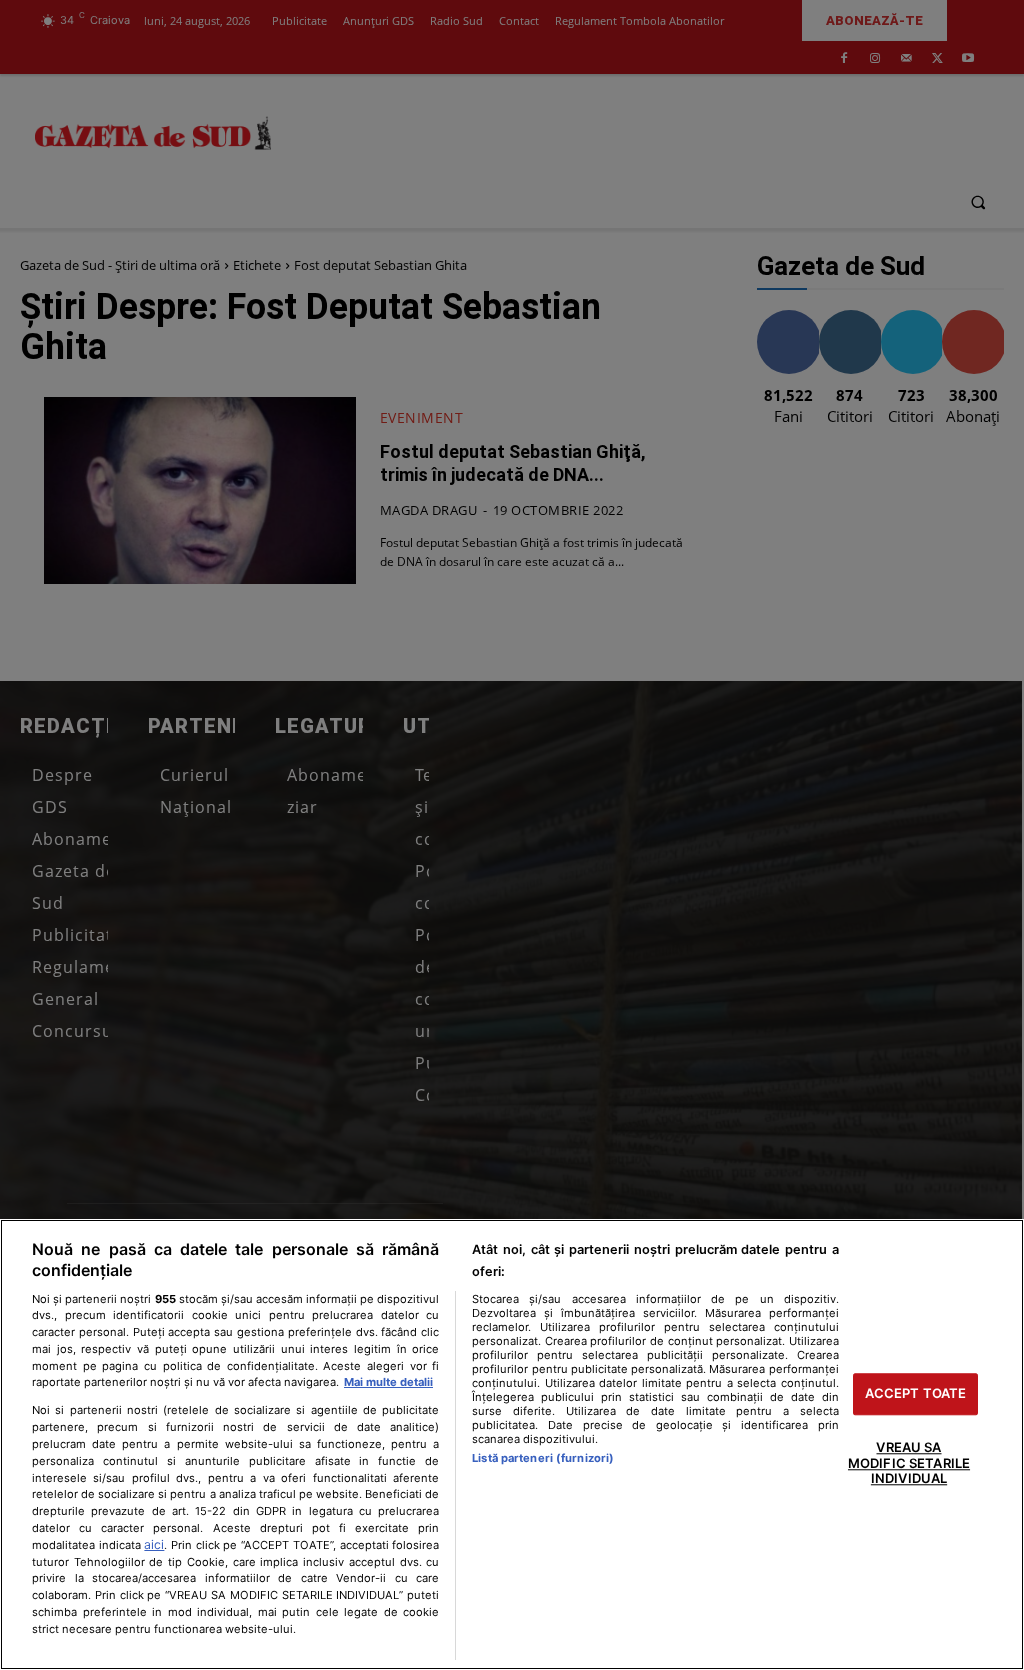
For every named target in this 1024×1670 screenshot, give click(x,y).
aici (154, 1544)
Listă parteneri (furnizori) (543, 1458)
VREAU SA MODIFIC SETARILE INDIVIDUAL (909, 1462)
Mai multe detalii (388, 1382)
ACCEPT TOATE (916, 1394)
